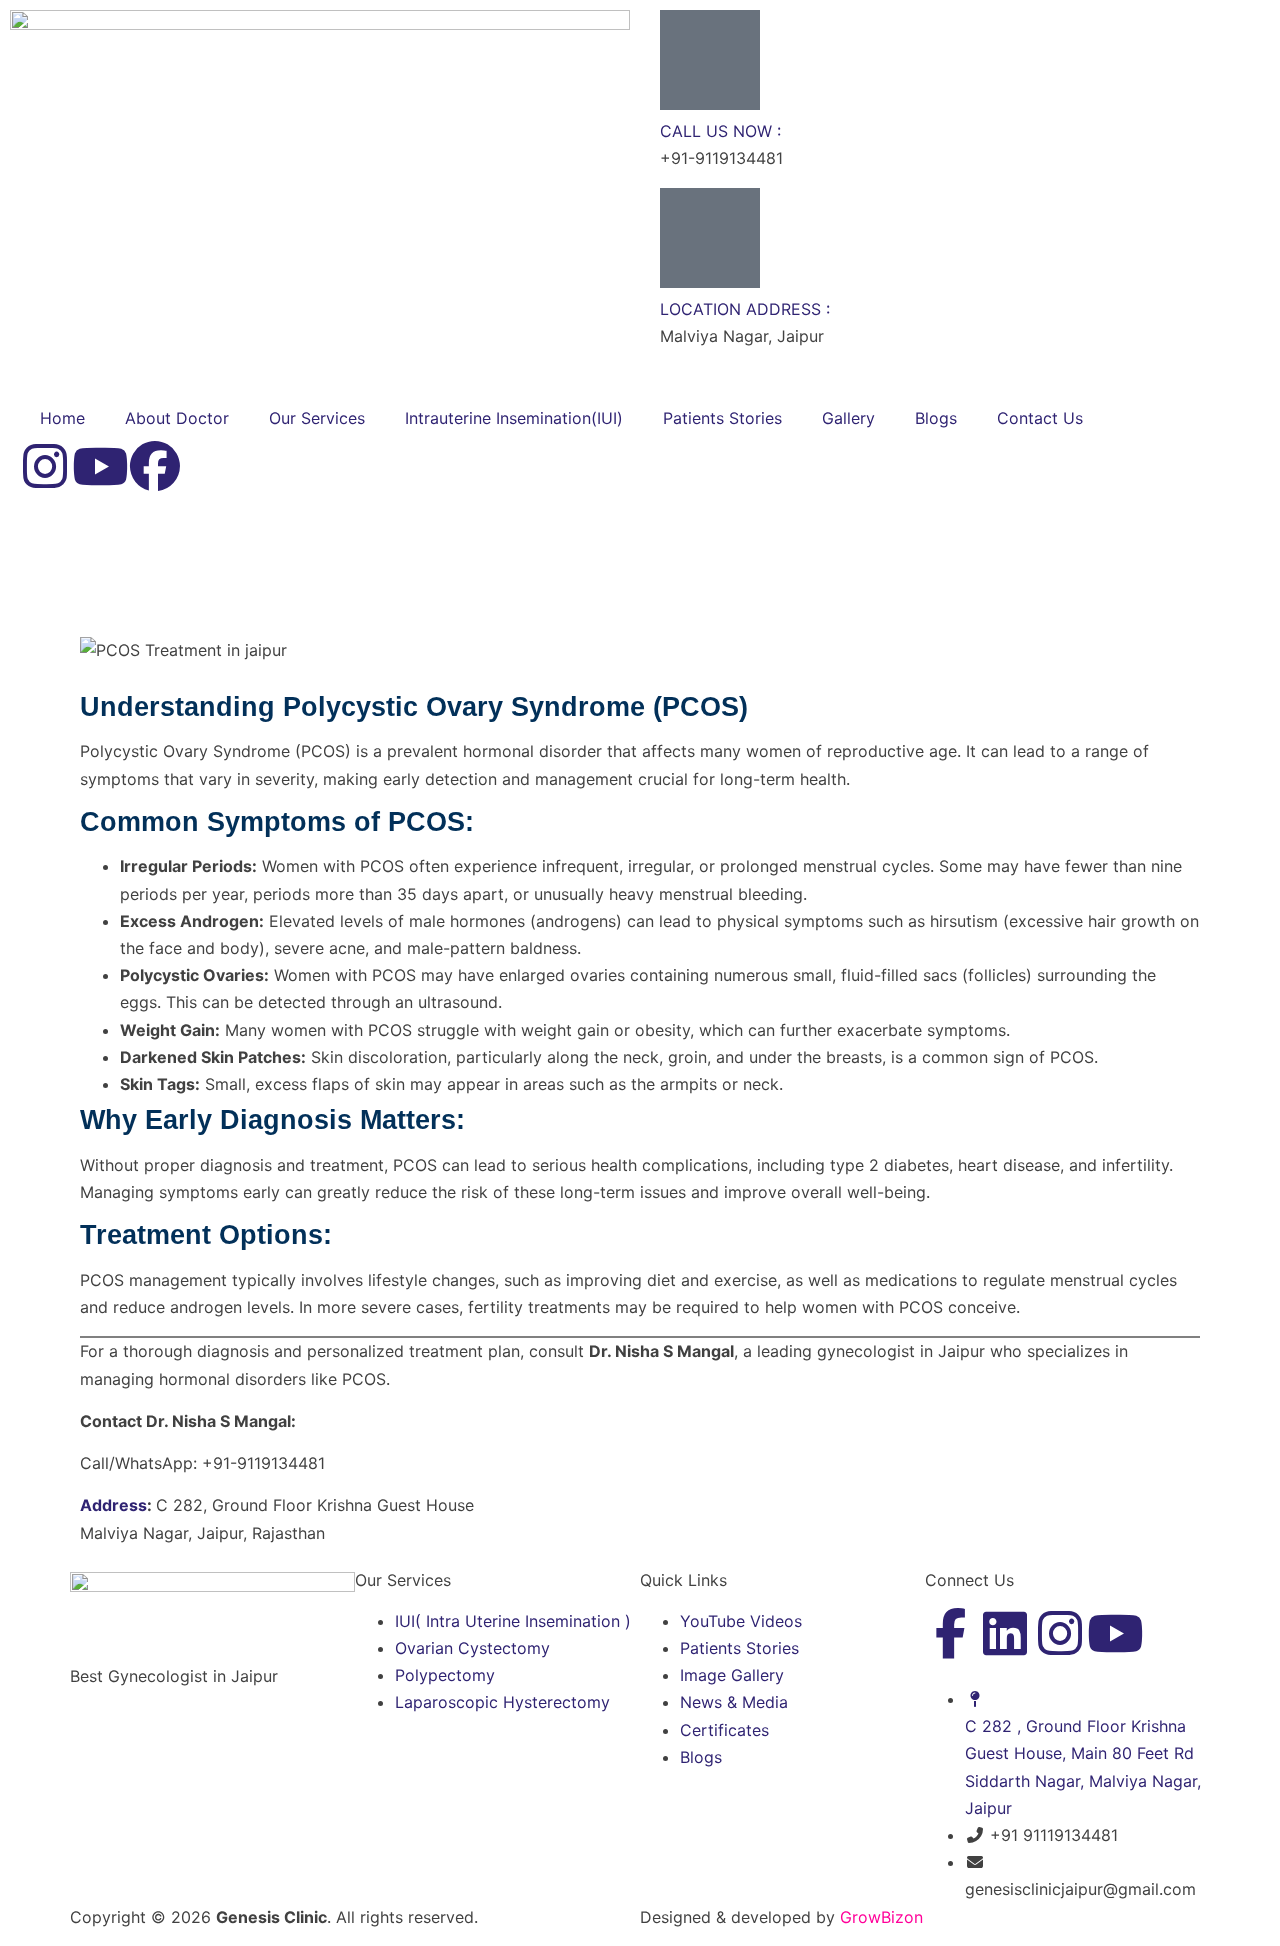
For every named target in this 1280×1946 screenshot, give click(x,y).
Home (62, 418)
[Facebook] (155, 466)
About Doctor (177, 418)
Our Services (317, 418)
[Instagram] (45, 466)
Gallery (848, 418)
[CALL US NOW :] (710, 60)
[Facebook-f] (950, 1633)
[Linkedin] (1005, 1633)
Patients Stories (722, 418)
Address (113, 1505)
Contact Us (1040, 418)
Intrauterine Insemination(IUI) (514, 418)
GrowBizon (881, 1917)
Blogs (936, 418)
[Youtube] (100, 466)
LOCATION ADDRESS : (745, 309)
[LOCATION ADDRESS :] (710, 238)
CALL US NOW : (720, 131)
